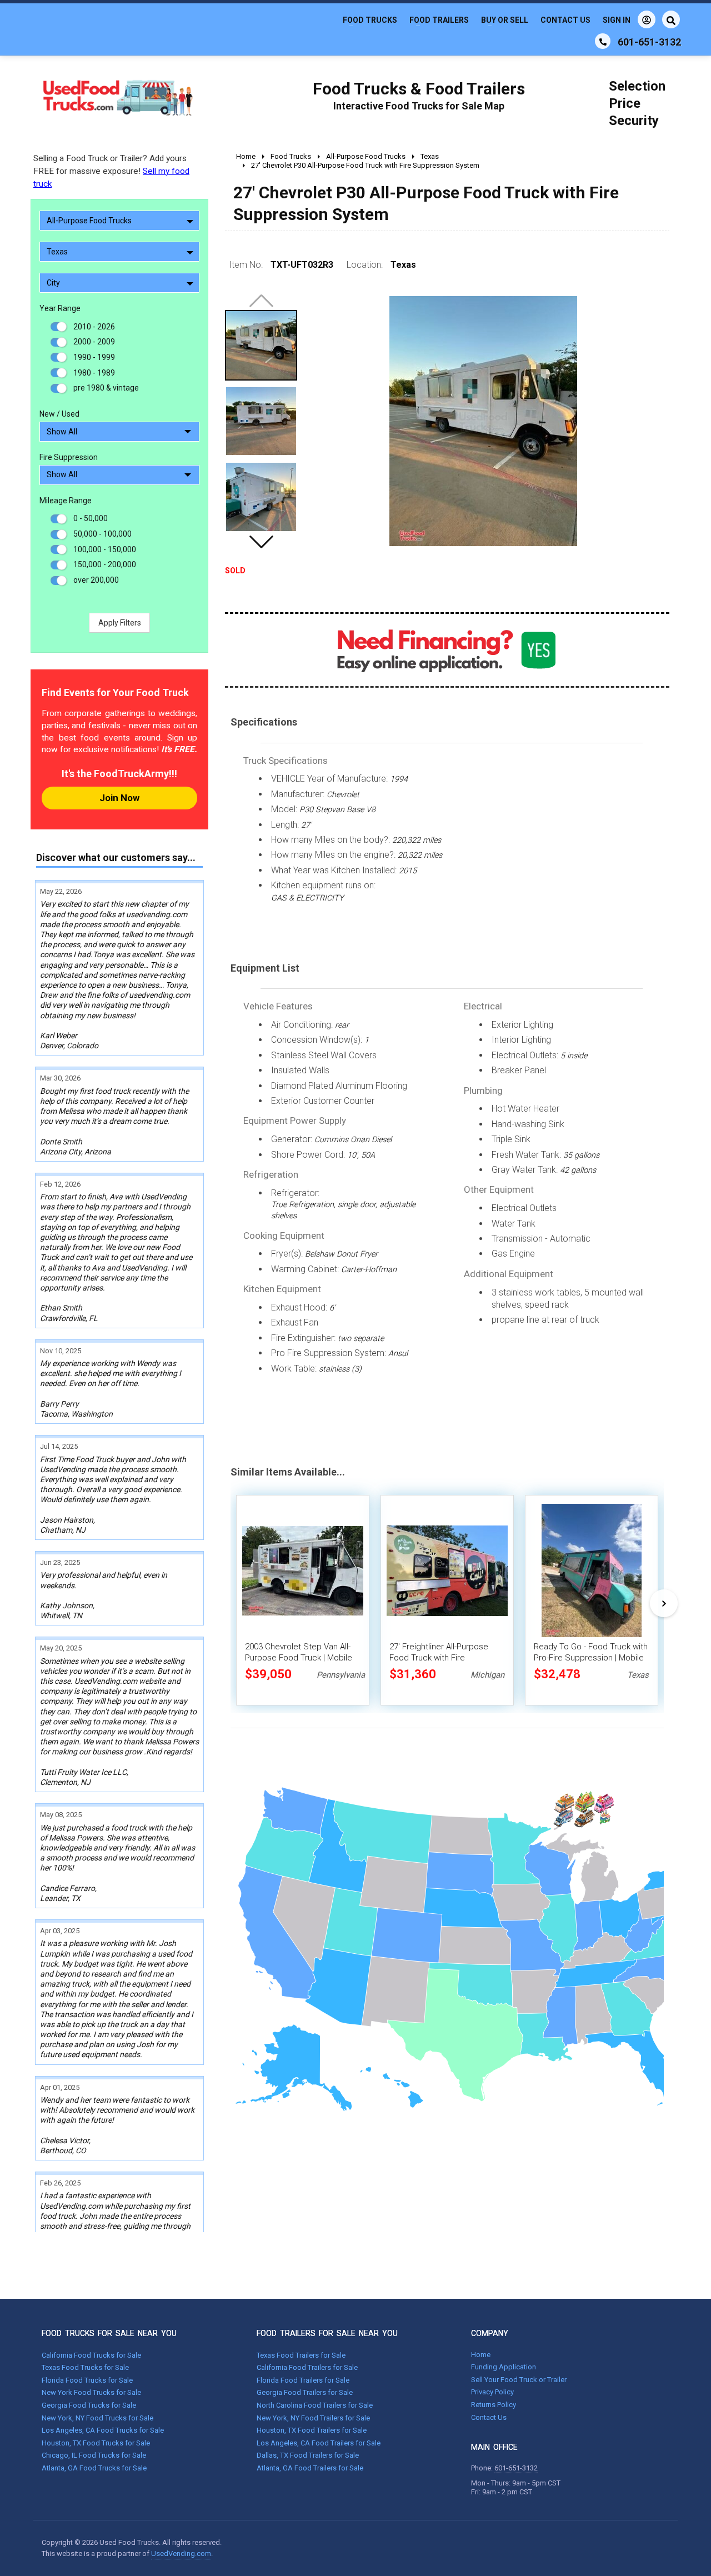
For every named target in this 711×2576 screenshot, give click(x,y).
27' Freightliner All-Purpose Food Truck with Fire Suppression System (439, 1658)
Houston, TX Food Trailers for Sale (312, 2430)
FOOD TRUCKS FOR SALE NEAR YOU (109, 2333)
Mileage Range (66, 501)
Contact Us (565, 20)
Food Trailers (439, 20)
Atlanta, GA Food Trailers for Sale (310, 2468)
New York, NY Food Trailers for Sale (313, 2418)
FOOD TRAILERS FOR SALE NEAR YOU (327, 2333)
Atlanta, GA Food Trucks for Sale (94, 2468)
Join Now (119, 798)
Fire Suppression (69, 457)
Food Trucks (370, 20)
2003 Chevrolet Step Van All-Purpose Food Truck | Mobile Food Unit (299, 1658)
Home (481, 2355)
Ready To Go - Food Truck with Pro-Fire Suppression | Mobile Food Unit (591, 1658)
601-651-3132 (516, 2468)
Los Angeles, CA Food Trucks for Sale (103, 2430)
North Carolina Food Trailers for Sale (315, 2405)
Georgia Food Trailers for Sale (305, 2392)
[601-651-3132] (603, 41)
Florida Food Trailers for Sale (303, 2380)
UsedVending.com (181, 2554)
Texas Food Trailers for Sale (301, 2355)
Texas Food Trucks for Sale (85, 2367)
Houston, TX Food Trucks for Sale (96, 2443)
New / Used (59, 414)
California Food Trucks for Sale (91, 2355)
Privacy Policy (492, 2392)
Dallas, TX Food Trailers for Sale (308, 2455)
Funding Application (504, 2367)
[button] (261, 542)
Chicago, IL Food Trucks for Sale (94, 2455)
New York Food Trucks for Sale (91, 2392)
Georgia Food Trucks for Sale (89, 2405)
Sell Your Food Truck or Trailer (519, 2380)
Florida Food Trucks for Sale (87, 2380)
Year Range (60, 308)
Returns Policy (494, 2405)
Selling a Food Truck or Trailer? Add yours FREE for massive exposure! (111, 171)
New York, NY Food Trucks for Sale (97, 2418)
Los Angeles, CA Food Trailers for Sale (319, 2443)
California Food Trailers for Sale (307, 2367)
